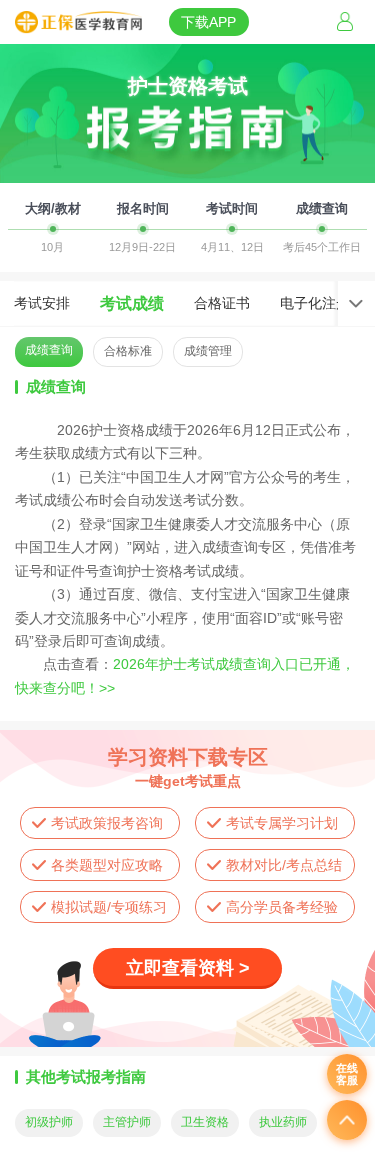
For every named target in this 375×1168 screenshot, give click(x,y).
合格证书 (222, 303)
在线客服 (347, 1074)
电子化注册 (315, 303)
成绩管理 (208, 351)
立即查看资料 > (188, 968)
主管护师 (127, 1122)
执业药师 (283, 1122)
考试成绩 (132, 303)
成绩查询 (49, 350)
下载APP (208, 22)
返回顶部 (347, 1120)
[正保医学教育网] (78, 23)
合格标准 (128, 351)
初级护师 (49, 1122)
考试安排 (42, 303)
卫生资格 (205, 1122)
